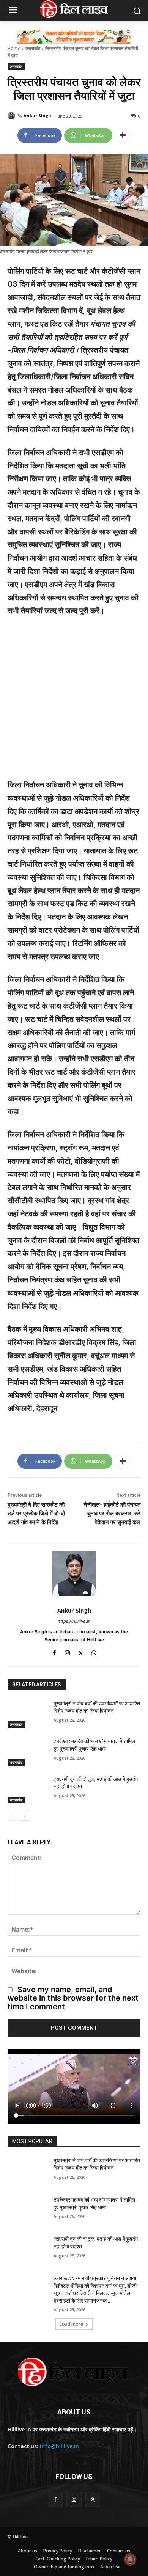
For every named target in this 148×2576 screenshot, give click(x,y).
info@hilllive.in (59, 2446)
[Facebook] (54, 1652)
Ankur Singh (37, 116)
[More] (123, 135)
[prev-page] (12, 1816)
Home (14, 48)
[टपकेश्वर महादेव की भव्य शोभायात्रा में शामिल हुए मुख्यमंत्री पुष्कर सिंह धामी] (28, 1752)
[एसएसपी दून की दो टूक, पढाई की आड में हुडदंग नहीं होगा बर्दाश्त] (28, 1790)
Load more (71, 2324)
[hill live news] (74, 9)
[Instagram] (67, 1652)
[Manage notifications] (130, 2559)
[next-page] (24, 1816)
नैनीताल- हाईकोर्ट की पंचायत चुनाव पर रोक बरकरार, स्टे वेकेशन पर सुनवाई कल (112, 1514)
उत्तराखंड (33, 48)
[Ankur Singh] (13, 116)
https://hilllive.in (74, 1621)
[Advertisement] (74, 701)
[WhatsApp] (94, 1652)
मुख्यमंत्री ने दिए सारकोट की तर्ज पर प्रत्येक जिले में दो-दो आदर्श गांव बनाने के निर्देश (36, 1514)
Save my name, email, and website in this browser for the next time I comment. (73, 1998)
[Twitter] (81, 1652)
